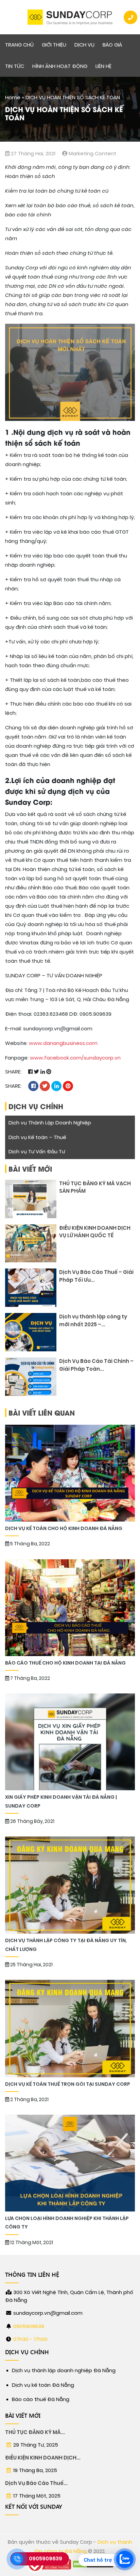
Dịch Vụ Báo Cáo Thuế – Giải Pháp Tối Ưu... (96, 1276)
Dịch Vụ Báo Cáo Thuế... (36, 2483)
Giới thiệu (54, 45)
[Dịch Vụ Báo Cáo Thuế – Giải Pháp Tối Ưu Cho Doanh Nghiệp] (31, 1288)
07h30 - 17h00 (30, 2339)
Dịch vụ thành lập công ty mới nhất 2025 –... (93, 1321)
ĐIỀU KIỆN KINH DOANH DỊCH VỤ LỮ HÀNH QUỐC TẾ (95, 1232)
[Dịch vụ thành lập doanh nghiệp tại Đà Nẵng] (70, 17)
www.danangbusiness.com (63, 1043)
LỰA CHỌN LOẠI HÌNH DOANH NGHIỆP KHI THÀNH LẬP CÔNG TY (67, 2223)
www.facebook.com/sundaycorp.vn (75, 1058)
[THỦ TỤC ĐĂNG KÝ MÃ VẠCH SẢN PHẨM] (31, 1199)
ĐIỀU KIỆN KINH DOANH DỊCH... (43, 2458)
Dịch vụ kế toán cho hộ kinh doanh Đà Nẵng (64, 1529)
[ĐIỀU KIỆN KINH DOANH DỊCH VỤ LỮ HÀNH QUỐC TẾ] (31, 1243)
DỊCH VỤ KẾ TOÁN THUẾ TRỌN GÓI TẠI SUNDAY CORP (68, 2084)
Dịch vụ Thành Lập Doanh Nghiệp (50, 1123)
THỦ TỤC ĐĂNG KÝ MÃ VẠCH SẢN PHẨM (95, 1187)
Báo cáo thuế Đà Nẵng (41, 2399)
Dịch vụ (84, 45)
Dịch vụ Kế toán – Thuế (37, 1137)
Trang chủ (19, 45)
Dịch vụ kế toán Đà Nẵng (43, 2385)
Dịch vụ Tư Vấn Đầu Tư (37, 1152)
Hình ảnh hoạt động (60, 66)
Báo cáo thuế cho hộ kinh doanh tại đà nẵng (65, 1663)
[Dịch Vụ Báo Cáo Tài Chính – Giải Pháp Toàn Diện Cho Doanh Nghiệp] (31, 1377)
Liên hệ (103, 66)
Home (13, 97)
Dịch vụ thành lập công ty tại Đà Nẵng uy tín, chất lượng (66, 1945)
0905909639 (29, 2326)
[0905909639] (17, 2559)
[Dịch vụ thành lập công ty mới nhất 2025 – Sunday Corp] (31, 1332)
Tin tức (15, 66)
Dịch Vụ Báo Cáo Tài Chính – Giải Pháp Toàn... (96, 1365)
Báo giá (112, 45)
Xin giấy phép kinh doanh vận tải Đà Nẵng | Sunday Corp (61, 1801)
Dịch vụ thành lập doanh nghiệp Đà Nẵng (64, 2370)
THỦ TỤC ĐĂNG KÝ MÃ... (35, 2432)
